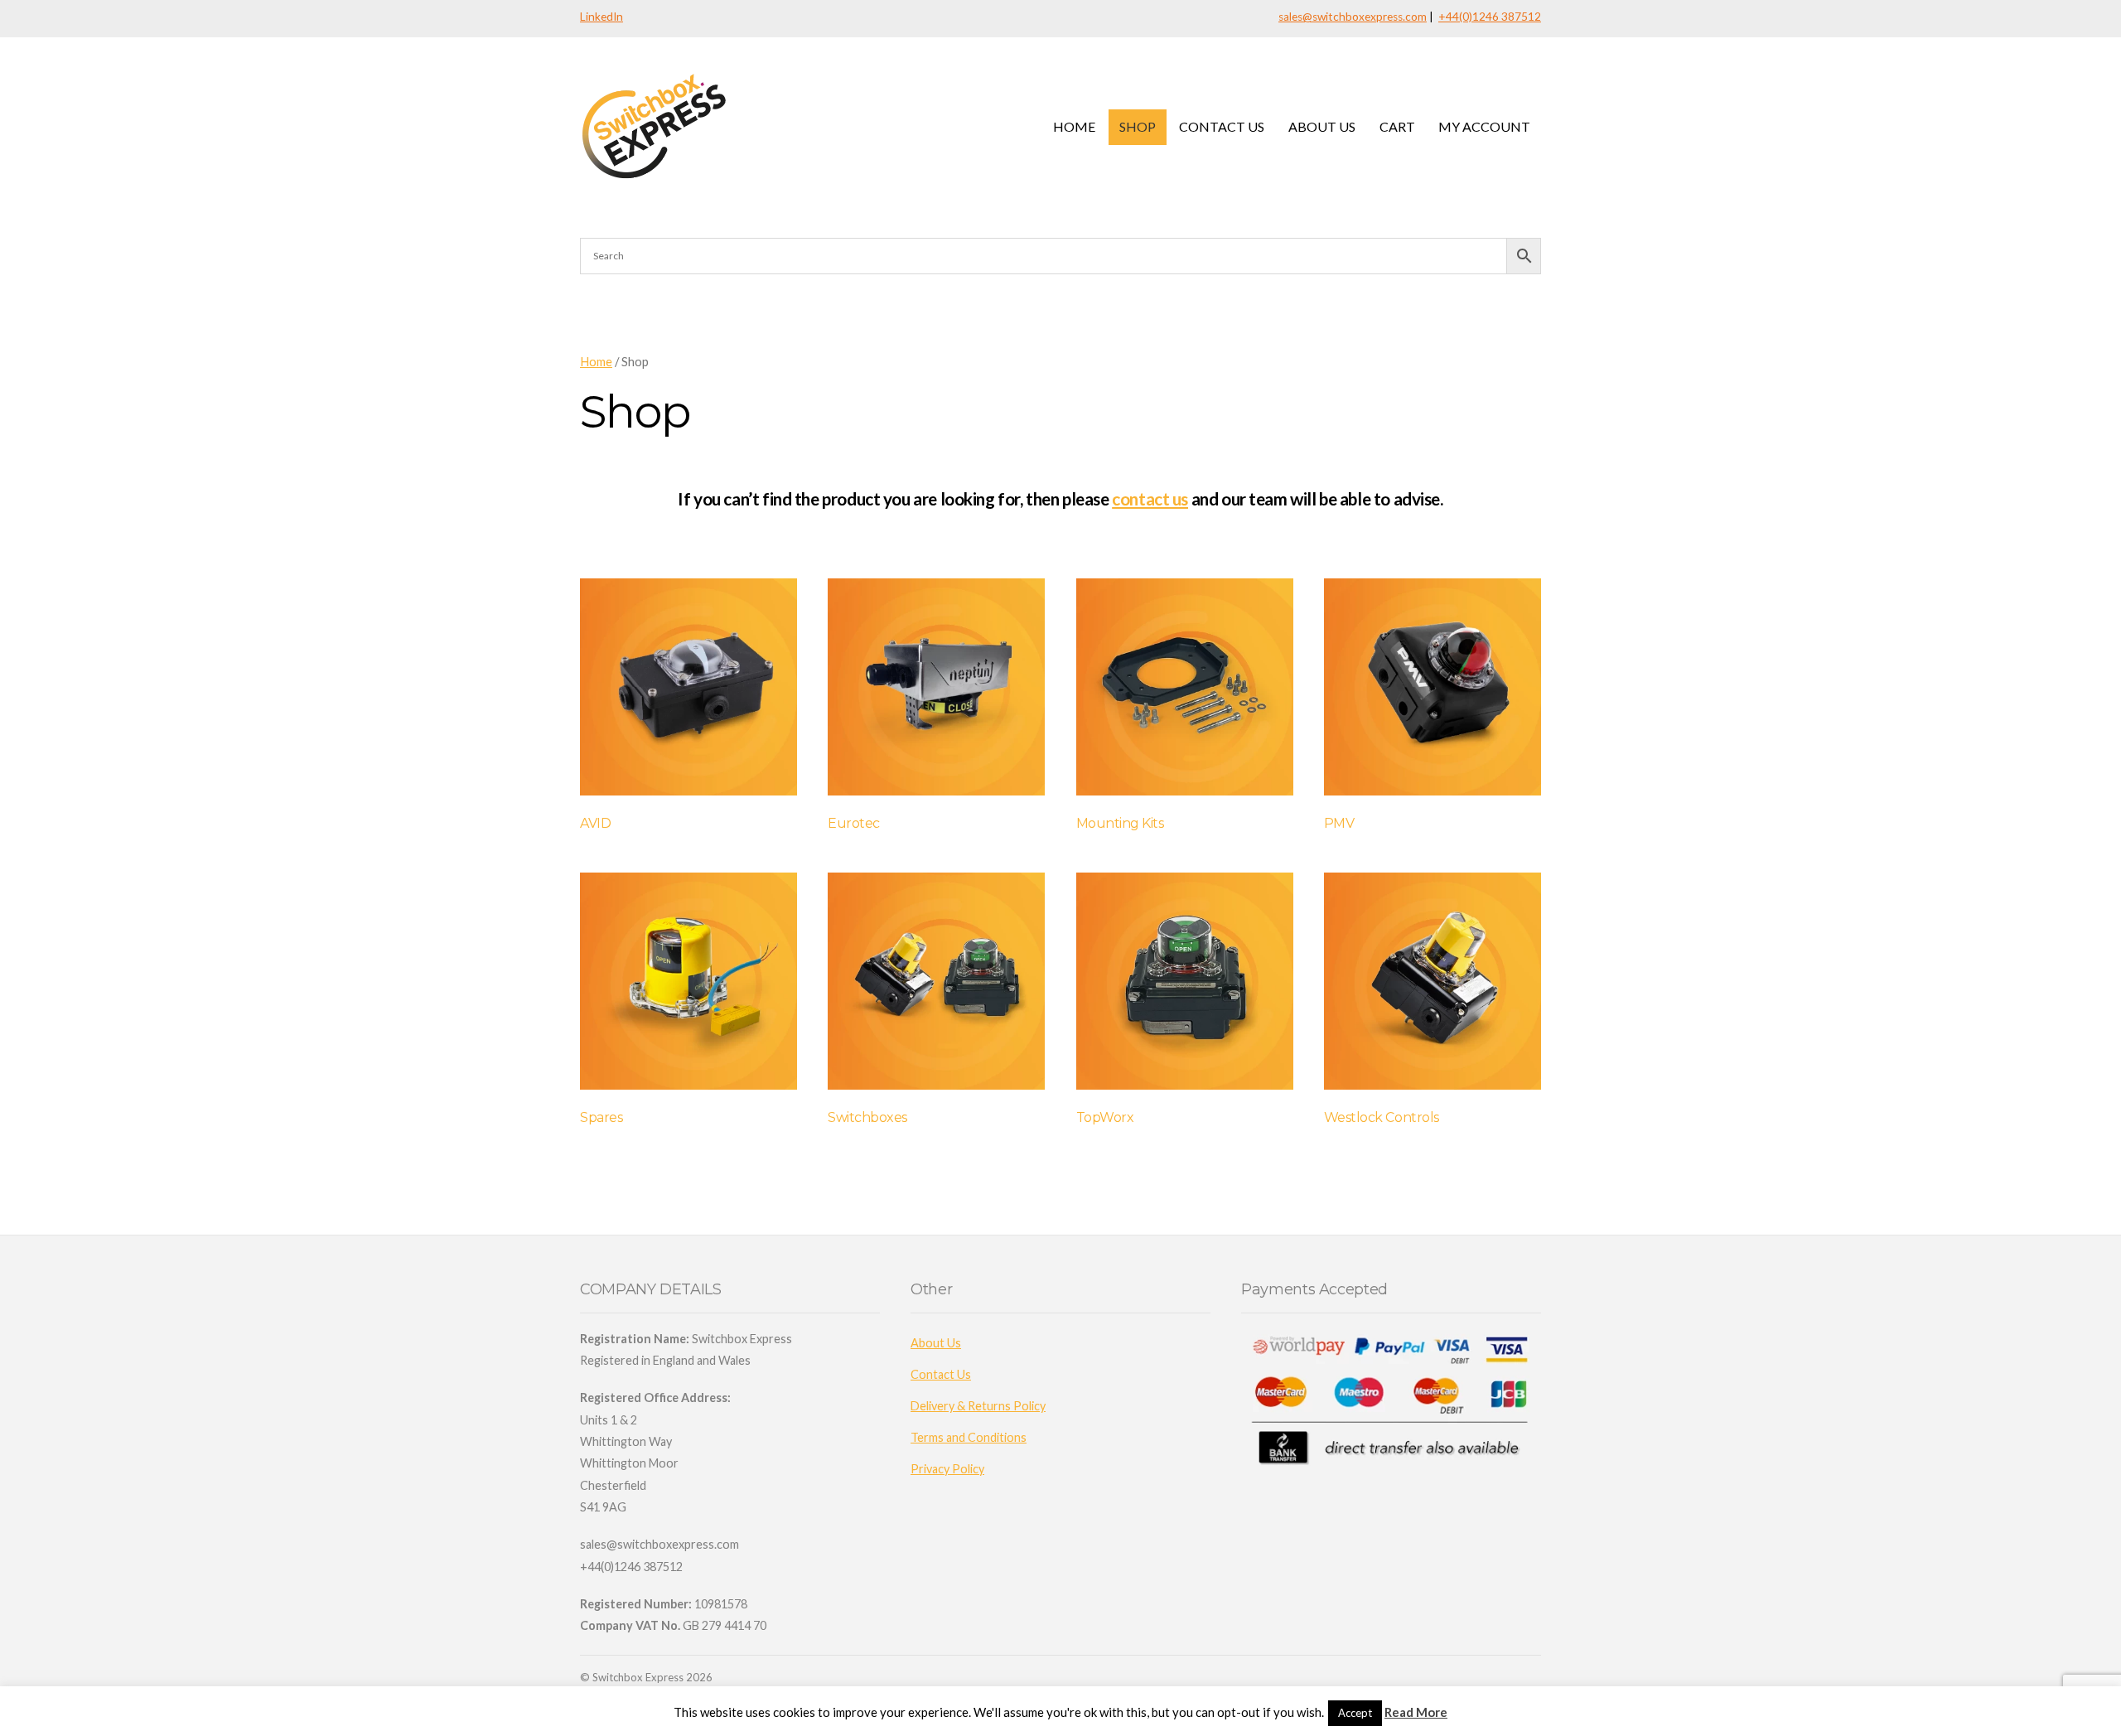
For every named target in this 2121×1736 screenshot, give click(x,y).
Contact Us (1222, 126)
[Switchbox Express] (657, 178)
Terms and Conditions (969, 1437)
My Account (1484, 126)
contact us (1150, 498)
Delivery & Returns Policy (978, 1406)
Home (1074, 126)
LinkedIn (602, 17)
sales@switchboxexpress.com (1353, 17)
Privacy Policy (947, 1469)
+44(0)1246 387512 (1490, 17)
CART (1397, 126)
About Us (1322, 126)
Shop (1138, 126)
